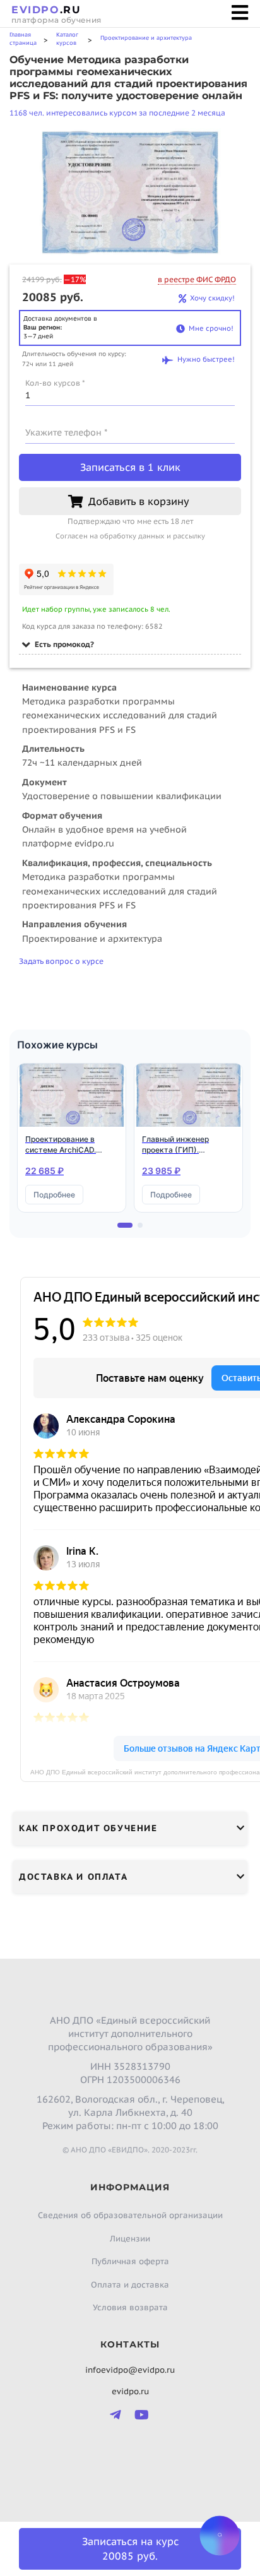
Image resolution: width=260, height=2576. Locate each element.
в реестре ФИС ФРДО (197, 279)
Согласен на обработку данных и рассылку (130, 536)
